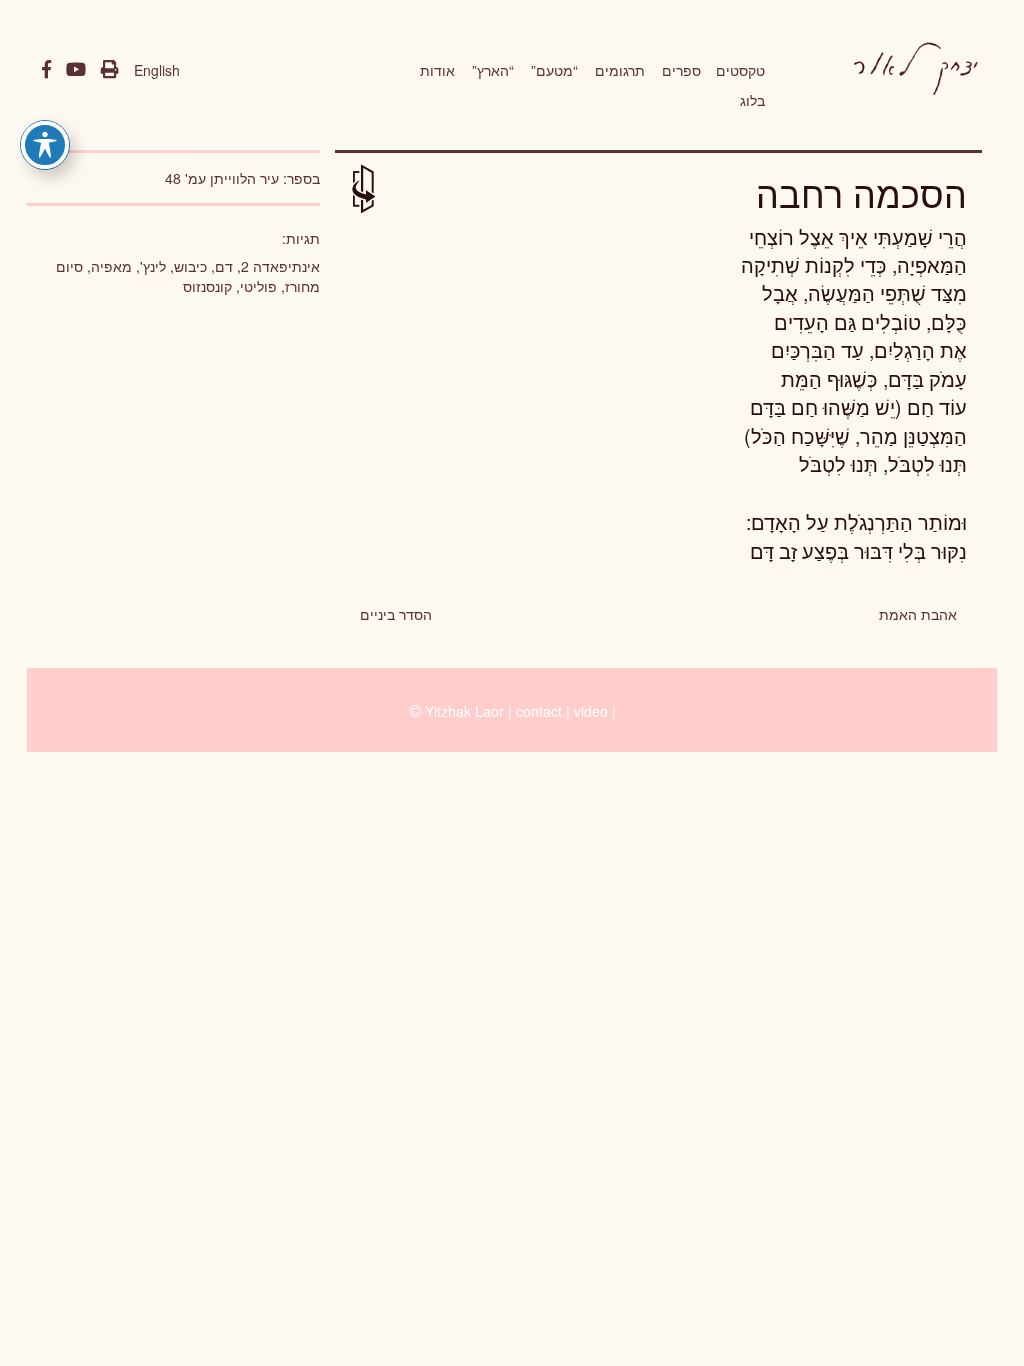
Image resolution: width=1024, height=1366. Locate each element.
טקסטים (740, 70)
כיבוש (190, 266)
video (591, 711)
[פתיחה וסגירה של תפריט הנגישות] (45, 145)
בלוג (752, 100)
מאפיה (111, 266)
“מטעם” (554, 70)
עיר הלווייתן (244, 178)
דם (224, 266)
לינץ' (153, 266)
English (157, 70)
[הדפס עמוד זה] (110, 70)
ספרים (681, 70)
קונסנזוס (207, 286)
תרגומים (620, 70)
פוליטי (258, 286)
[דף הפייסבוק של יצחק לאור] (46, 70)
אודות (437, 70)
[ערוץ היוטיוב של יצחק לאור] (76, 70)
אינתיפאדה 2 (280, 266)
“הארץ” (493, 70)
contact (539, 711)
